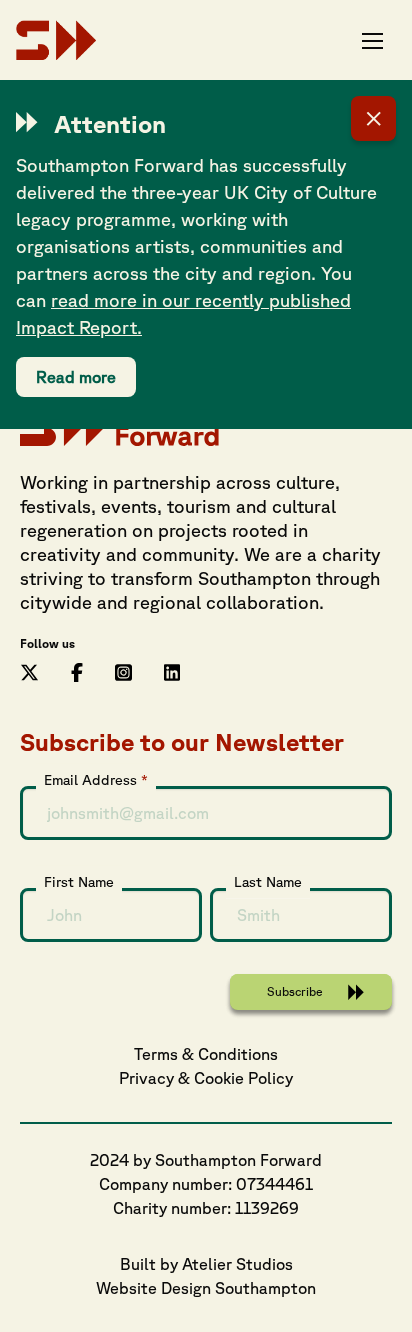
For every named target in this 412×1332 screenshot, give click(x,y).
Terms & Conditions (206, 1054)
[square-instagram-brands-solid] (123, 670)
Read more (76, 377)
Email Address (96, 780)
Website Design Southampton (206, 1288)
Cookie (219, 1078)
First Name (79, 882)
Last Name (268, 882)
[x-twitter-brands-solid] (29, 670)
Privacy (146, 1078)
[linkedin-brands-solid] (172, 670)
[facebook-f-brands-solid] (77, 670)
